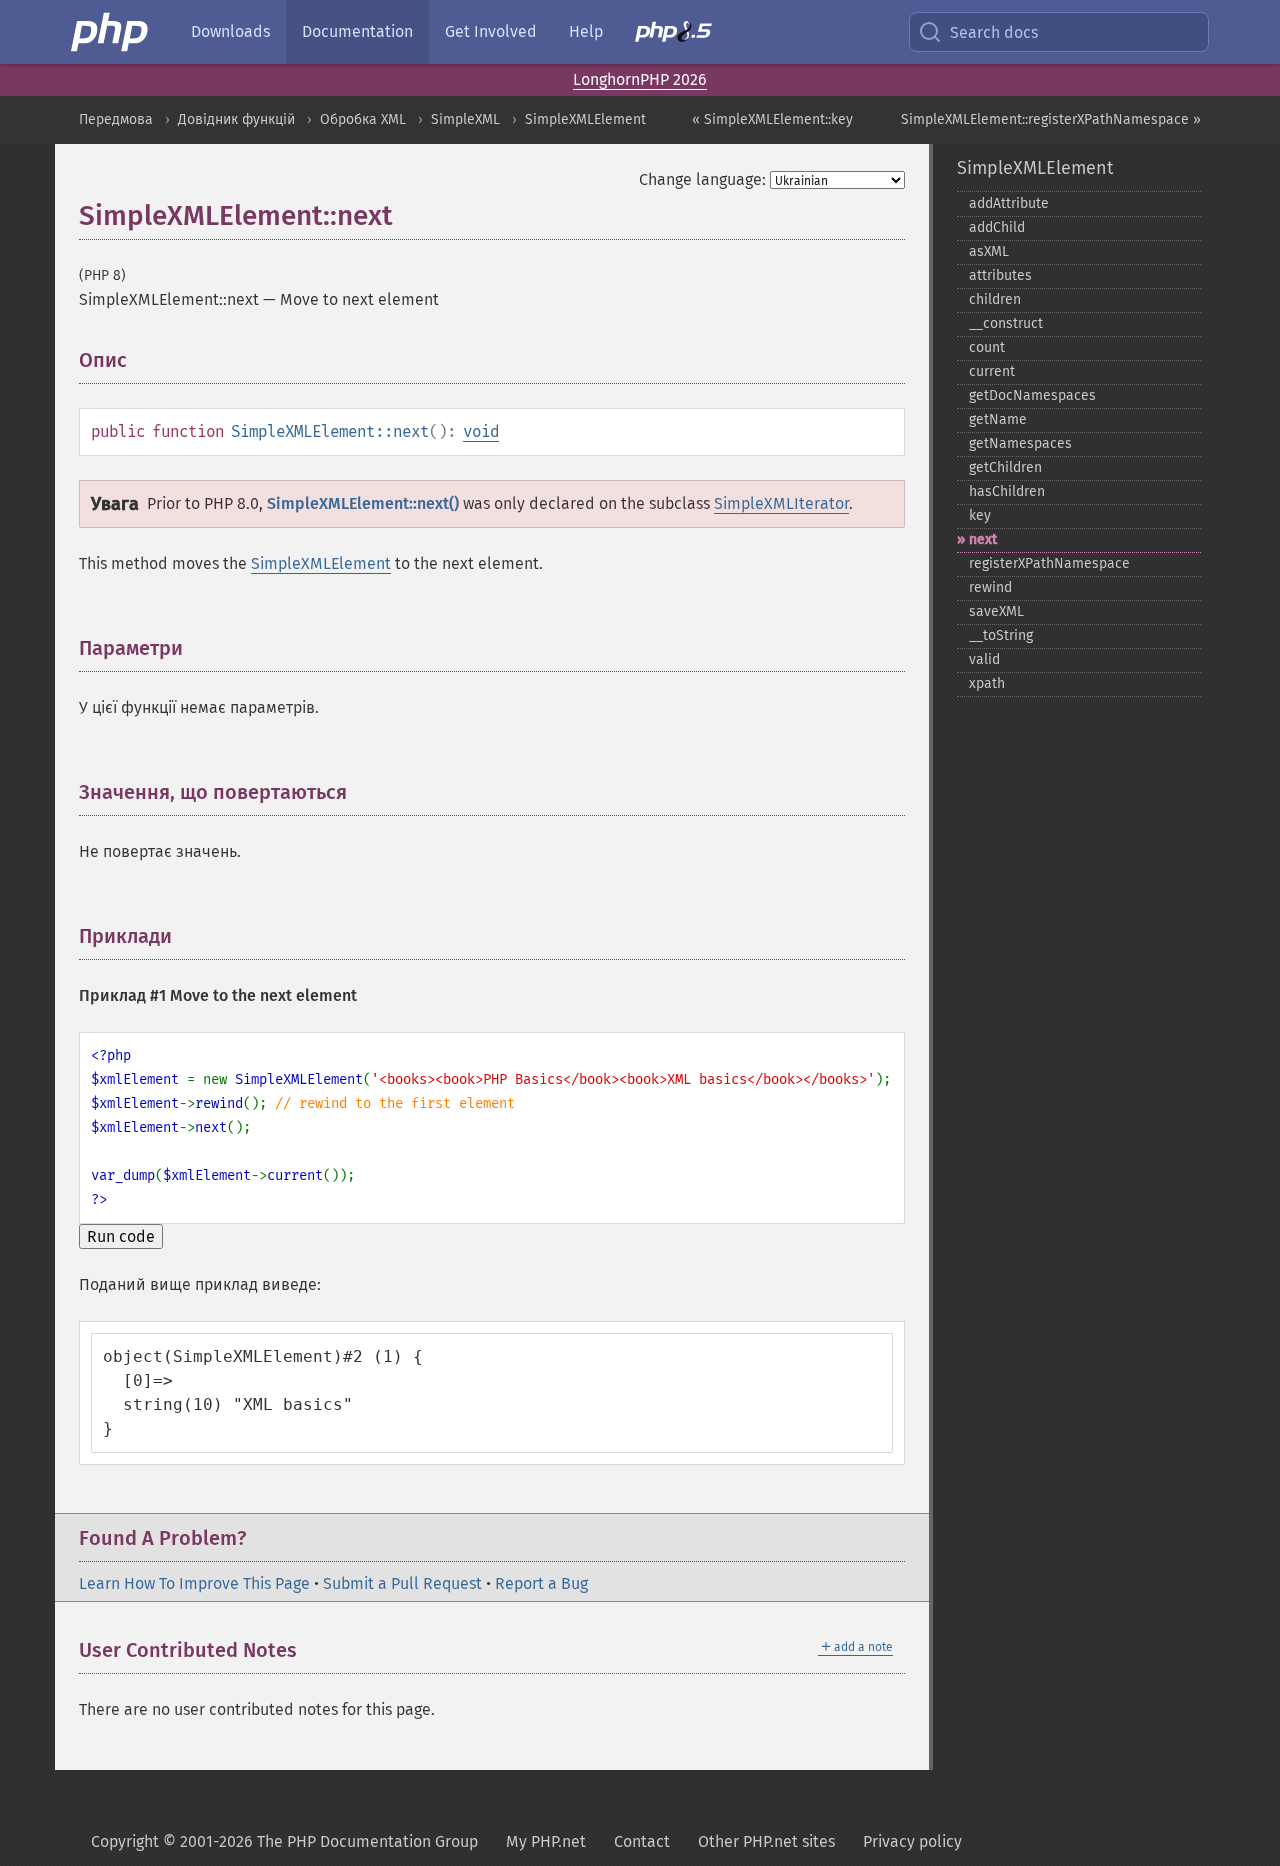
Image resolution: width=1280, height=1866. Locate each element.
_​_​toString (1001, 635)
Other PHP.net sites (766, 1841)
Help (586, 31)
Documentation (357, 31)
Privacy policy (912, 1841)
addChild (997, 227)
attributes (1000, 275)
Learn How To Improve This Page (194, 1583)
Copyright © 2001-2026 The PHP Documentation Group (284, 1841)
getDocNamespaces (1032, 395)
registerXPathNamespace (1049, 563)
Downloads (230, 31)
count (987, 347)
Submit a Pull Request (402, 1583)
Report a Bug (541, 1583)
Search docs (994, 32)
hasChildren (1007, 491)
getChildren (1005, 467)
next (983, 539)
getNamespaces (1020, 443)
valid (984, 659)
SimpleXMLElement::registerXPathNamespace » (1051, 119)
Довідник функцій (236, 119)
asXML (989, 251)
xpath (987, 683)
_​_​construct (1006, 323)
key (980, 515)
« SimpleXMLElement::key (772, 119)
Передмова (116, 119)
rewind (990, 587)
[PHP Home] (111, 32)
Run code (121, 1236)
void (481, 431)
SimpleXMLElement (585, 119)
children (995, 299)
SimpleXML (465, 119)
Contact (642, 1841)
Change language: (702, 179)
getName (998, 419)
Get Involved (491, 31)
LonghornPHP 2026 (640, 79)
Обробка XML (363, 119)
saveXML (996, 611)
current (992, 371)
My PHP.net (546, 1841)
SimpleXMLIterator (781, 503)
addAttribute (1009, 203)
